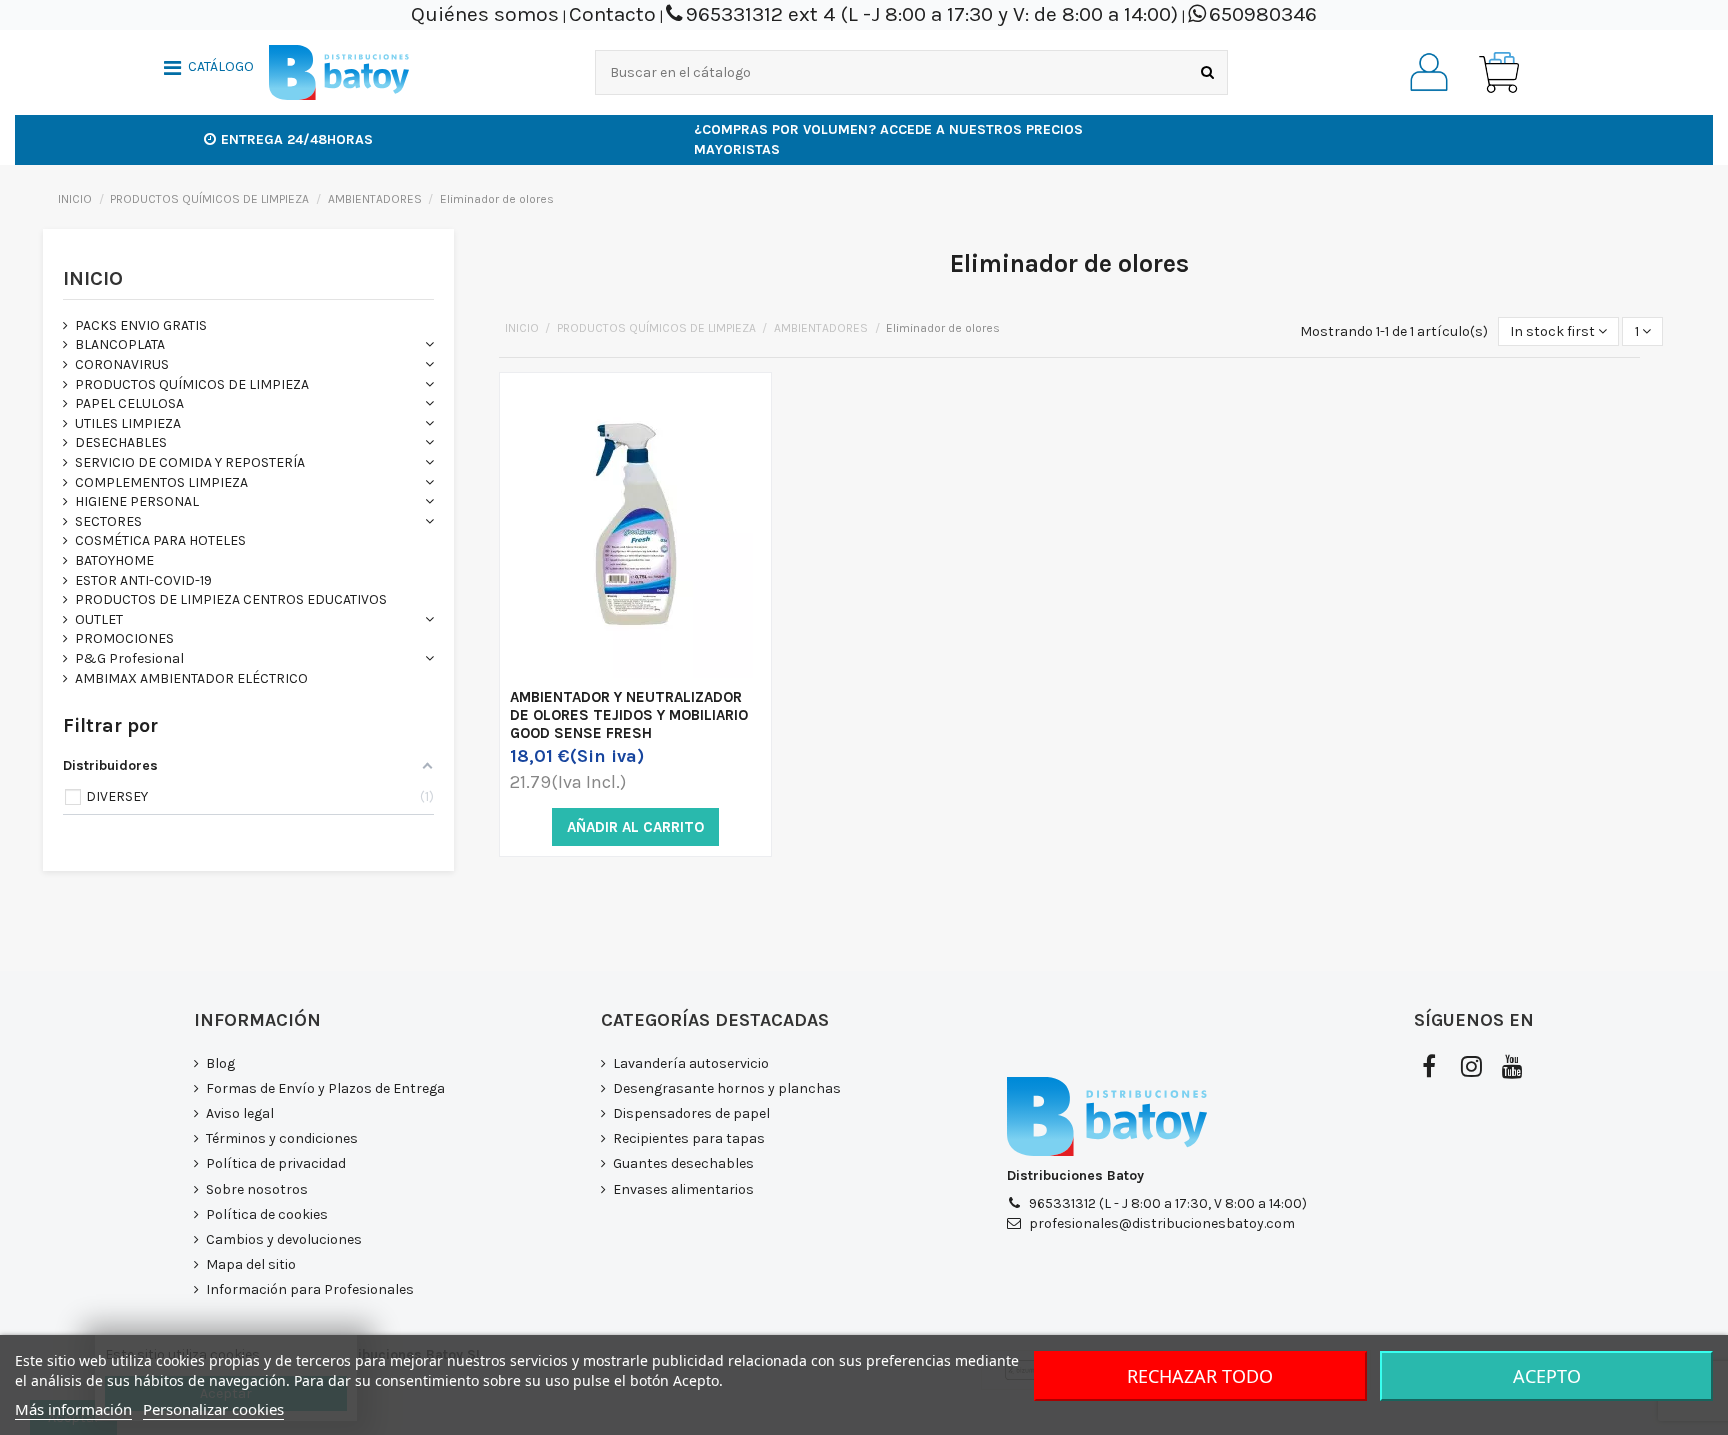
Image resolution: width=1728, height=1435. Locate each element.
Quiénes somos (485, 14)
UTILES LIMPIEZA (128, 423)
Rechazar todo (1200, 1376)
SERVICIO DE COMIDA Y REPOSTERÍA (190, 462)
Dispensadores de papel (691, 1113)
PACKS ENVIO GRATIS (141, 325)
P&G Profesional (129, 658)
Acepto (1547, 1376)
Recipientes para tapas (689, 1138)
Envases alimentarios (683, 1189)
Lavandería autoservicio (691, 1063)
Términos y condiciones (282, 1138)
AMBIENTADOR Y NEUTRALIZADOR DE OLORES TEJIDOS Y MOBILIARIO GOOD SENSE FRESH (629, 715)
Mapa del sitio (251, 1264)
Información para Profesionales (310, 1289)
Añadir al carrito (635, 827)
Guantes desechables (683, 1163)
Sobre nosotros (257, 1189)
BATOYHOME (114, 560)
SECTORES (108, 521)
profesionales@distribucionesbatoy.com (1162, 1223)
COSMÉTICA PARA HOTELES (160, 540)
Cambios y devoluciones (284, 1239)
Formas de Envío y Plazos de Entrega (325, 1088)
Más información (73, 1409)
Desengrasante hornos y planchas (727, 1088)
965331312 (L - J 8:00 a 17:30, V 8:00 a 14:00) (1168, 1203)
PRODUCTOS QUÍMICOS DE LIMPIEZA (192, 384)
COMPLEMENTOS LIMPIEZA (161, 482)
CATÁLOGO (221, 67)
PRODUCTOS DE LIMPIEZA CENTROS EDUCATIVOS (231, 599)
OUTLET (99, 619)
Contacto (612, 14)
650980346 (1263, 14)
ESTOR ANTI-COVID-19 (143, 580)
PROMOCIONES (124, 638)
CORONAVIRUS (122, 364)
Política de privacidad (276, 1163)
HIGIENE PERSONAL (137, 501)
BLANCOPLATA (120, 344)
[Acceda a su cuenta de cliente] (1429, 72)
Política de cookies (267, 1214)
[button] (209, 70)
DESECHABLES (121, 442)
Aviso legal (240, 1113)
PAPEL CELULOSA (129, 403)
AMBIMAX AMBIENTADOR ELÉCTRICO (191, 678)
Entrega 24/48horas (297, 139)
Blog (220, 1063)
